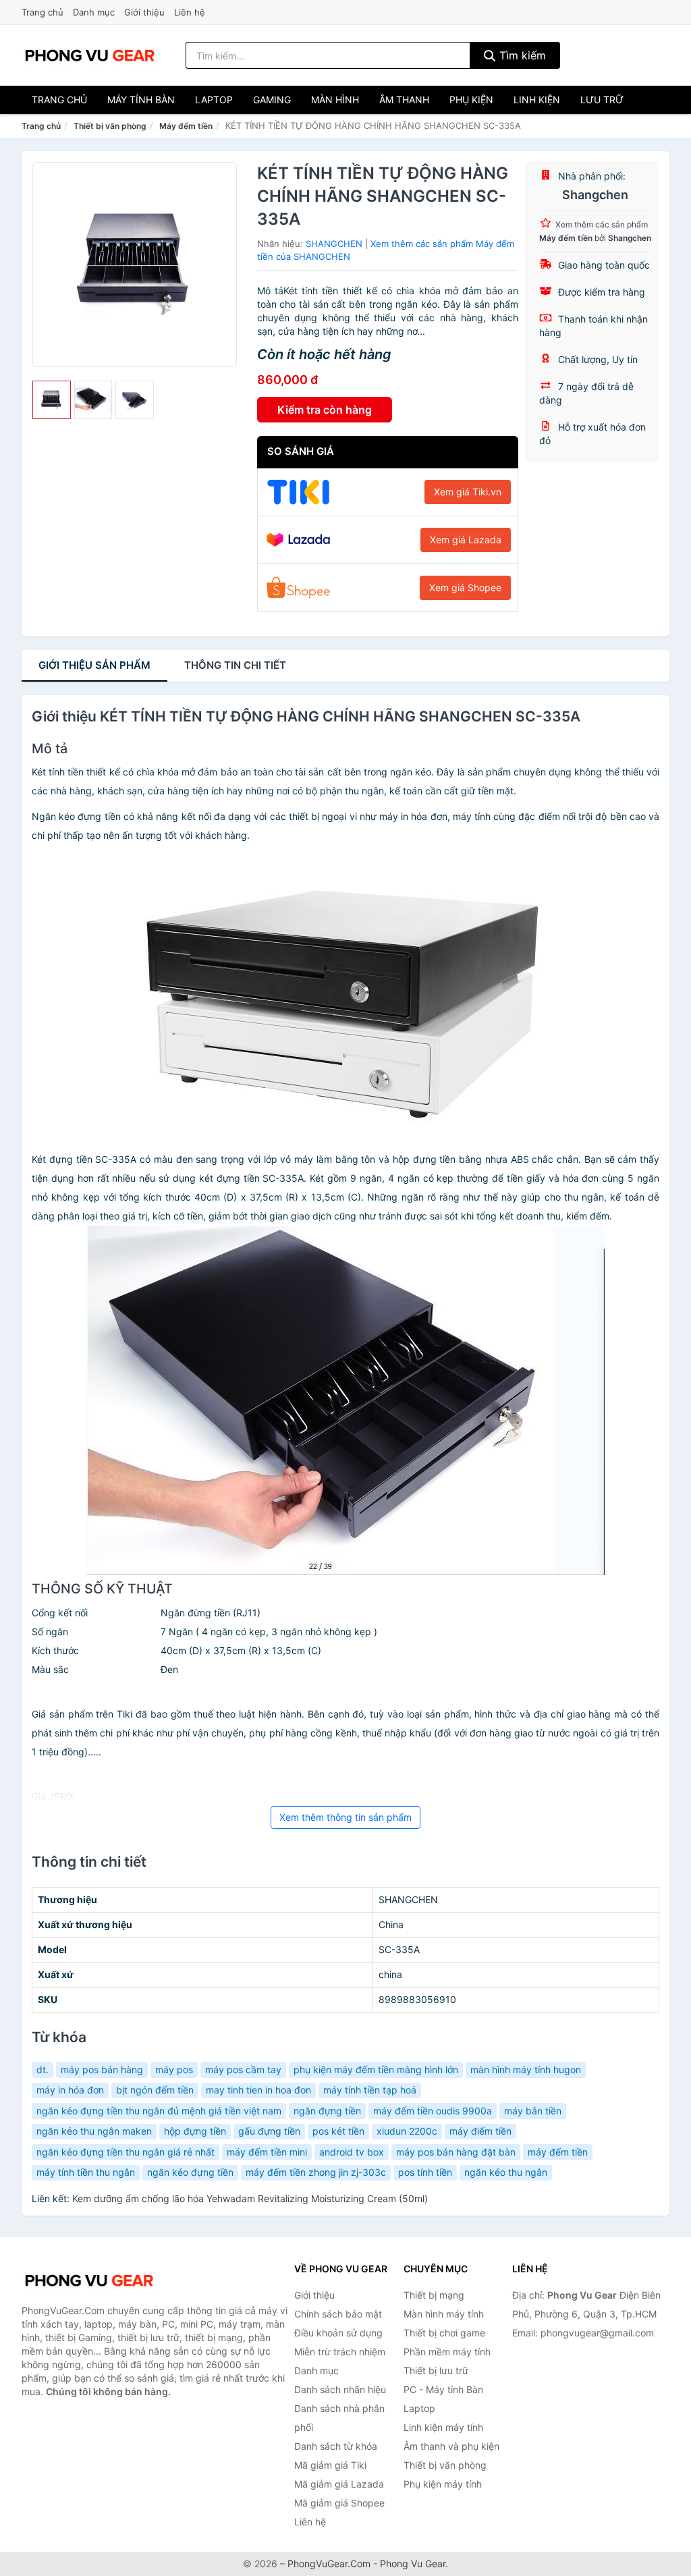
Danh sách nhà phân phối (339, 2418)
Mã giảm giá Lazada (339, 2484)
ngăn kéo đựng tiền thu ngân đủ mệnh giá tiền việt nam (159, 2111)
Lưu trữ (602, 100)
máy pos (174, 2070)
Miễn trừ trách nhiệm (340, 2352)
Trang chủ (43, 12)
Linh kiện (537, 100)
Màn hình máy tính (444, 2314)
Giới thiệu (144, 12)
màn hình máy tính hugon (526, 2070)
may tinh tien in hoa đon (258, 2090)
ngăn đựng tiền (327, 2111)
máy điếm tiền (480, 2131)
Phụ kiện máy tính (443, 2484)
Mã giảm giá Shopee (339, 2503)
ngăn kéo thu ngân (506, 2172)
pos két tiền (338, 2131)
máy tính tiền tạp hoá (370, 2090)
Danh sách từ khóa (336, 2446)
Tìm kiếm (521, 55)
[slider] (52, 400)
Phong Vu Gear (413, 2564)
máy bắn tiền (533, 2111)
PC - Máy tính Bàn (443, 2389)
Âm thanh (404, 100)
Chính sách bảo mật (338, 2314)
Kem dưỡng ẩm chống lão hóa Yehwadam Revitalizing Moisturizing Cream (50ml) (250, 2198)
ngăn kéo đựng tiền (190, 2172)
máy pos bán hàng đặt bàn (456, 2152)
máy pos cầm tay (243, 2070)
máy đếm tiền (558, 2152)
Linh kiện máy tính (443, 2427)
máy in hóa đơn (70, 2090)
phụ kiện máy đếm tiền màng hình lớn (376, 2070)
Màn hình (335, 100)
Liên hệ (190, 12)
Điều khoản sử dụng (338, 2333)
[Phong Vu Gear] (89, 2280)
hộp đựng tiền (195, 2131)
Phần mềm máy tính (447, 2352)
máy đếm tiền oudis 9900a (433, 2111)
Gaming (272, 100)
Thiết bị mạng (434, 2295)
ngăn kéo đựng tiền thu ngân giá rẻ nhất (126, 2152)
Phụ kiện (471, 100)
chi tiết (235, 665)
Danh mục (94, 12)
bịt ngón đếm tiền (155, 2090)
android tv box (352, 2152)
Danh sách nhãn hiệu (340, 2389)
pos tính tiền (425, 2172)
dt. (43, 2070)
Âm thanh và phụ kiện (451, 2446)
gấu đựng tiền (269, 2131)
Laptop (214, 100)
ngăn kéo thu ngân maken (94, 2131)
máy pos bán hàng (102, 2070)
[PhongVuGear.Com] (90, 55)
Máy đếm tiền (186, 126)
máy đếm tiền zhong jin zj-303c (316, 2172)
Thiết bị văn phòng (110, 126)
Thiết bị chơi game (444, 2333)
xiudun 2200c (407, 2131)
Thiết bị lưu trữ (436, 2371)
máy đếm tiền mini (267, 2152)
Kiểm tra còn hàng (325, 410)
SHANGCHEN (334, 244)
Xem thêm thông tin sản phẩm (345, 1817)
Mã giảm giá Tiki (330, 2465)
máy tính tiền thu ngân (86, 2172)
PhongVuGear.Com (329, 2564)
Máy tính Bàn (141, 100)
